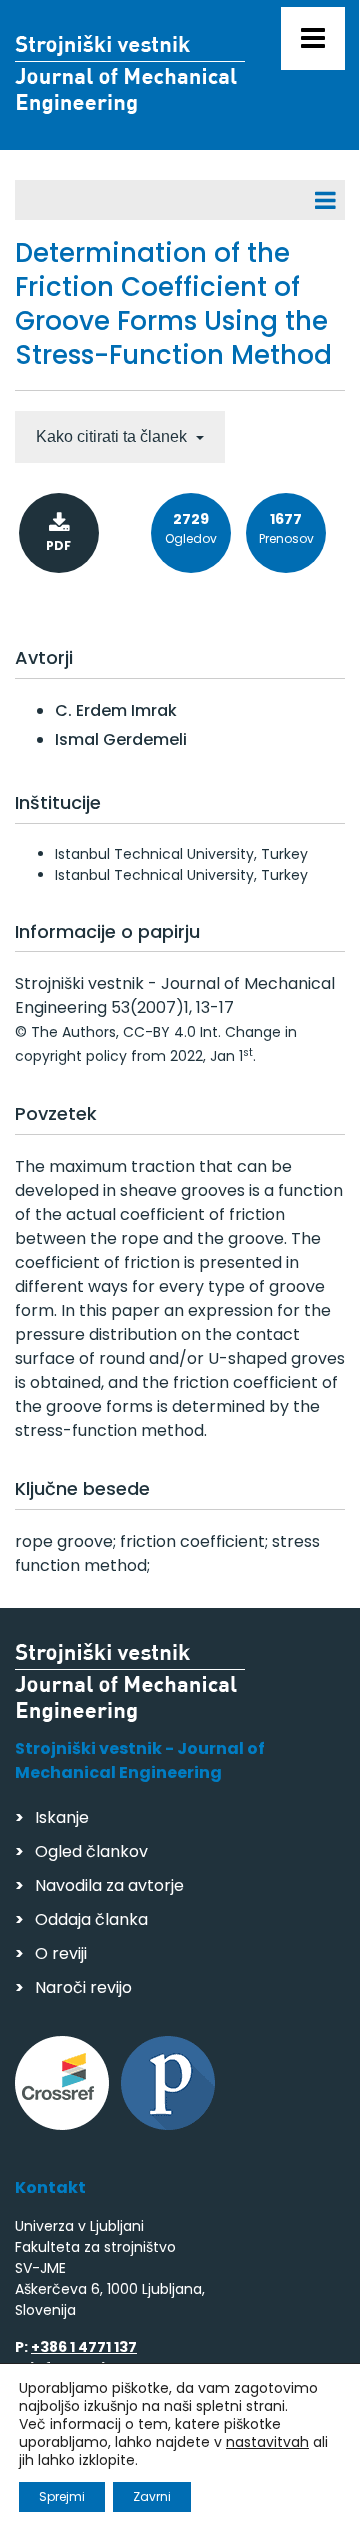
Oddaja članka (91, 1919)
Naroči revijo (83, 1987)
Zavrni (152, 2496)
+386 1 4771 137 (84, 2347)
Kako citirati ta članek (113, 436)
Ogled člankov (91, 1851)
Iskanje (62, 1817)
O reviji (61, 1953)
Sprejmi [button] (62, 2496)
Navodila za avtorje (109, 1885)
